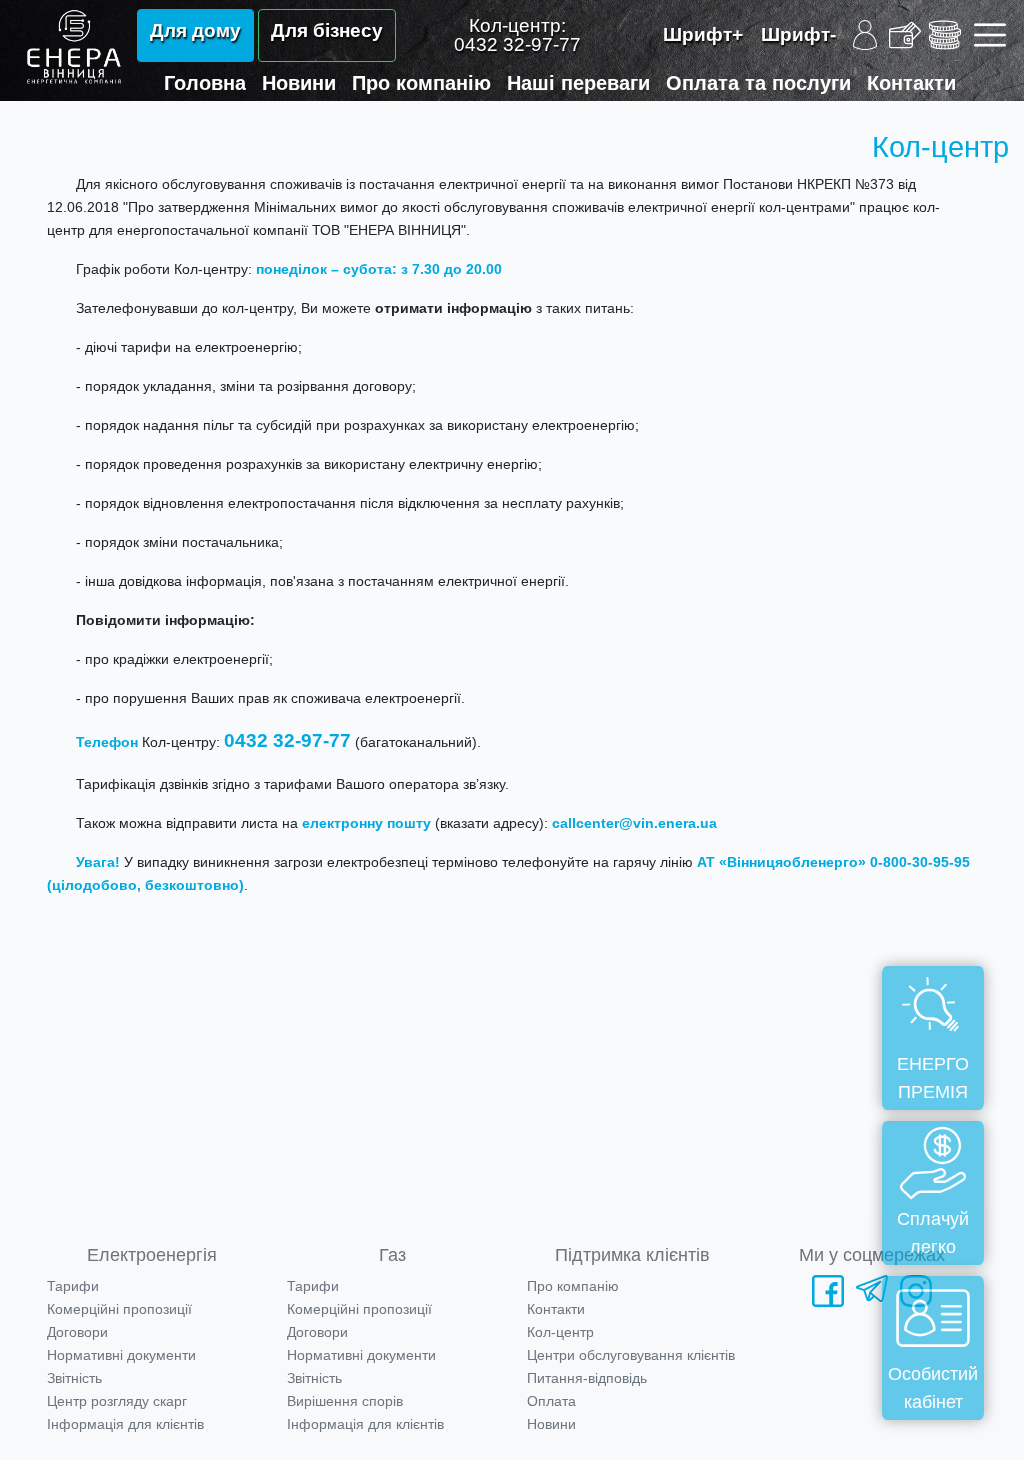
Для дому (195, 30)
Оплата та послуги (758, 83)
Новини (299, 83)
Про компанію (421, 83)
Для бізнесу (327, 30)
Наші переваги (578, 83)
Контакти (911, 83)
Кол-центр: (517, 35)
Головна (205, 83)
